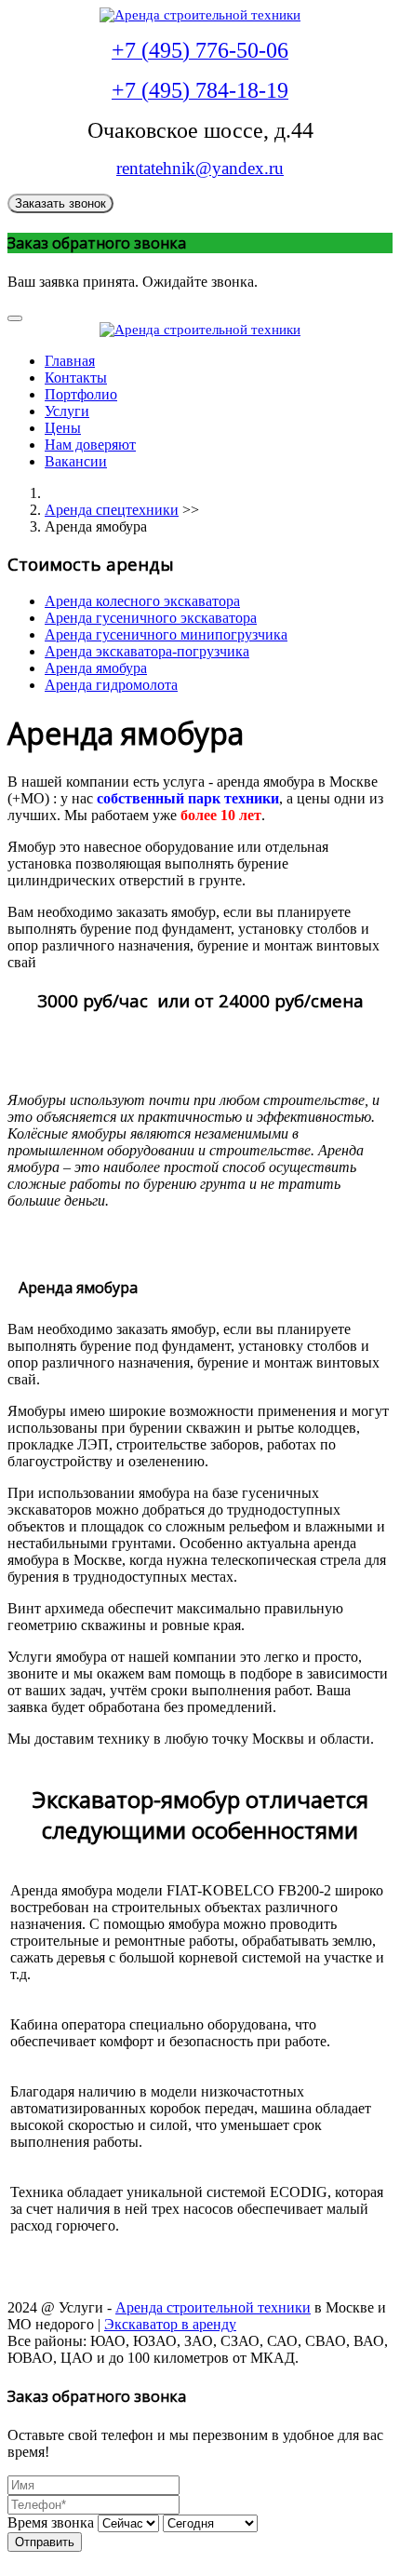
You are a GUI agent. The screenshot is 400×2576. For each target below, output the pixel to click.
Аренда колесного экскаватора (142, 601)
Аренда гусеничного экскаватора (151, 618)
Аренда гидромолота (111, 685)
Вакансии (76, 461)
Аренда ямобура (96, 668)
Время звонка (51, 2522)
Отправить (45, 2542)
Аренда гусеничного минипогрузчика (166, 634)
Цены (63, 428)
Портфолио (81, 394)
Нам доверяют (90, 445)
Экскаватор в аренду (170, 2324)
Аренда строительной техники (213, 2307)
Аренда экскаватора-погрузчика (147, 651)
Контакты (76, 378)
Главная (70, 361)
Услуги (67, 411)
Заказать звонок (60, 203)
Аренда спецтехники (112, 510)
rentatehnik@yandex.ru (200, 168)
